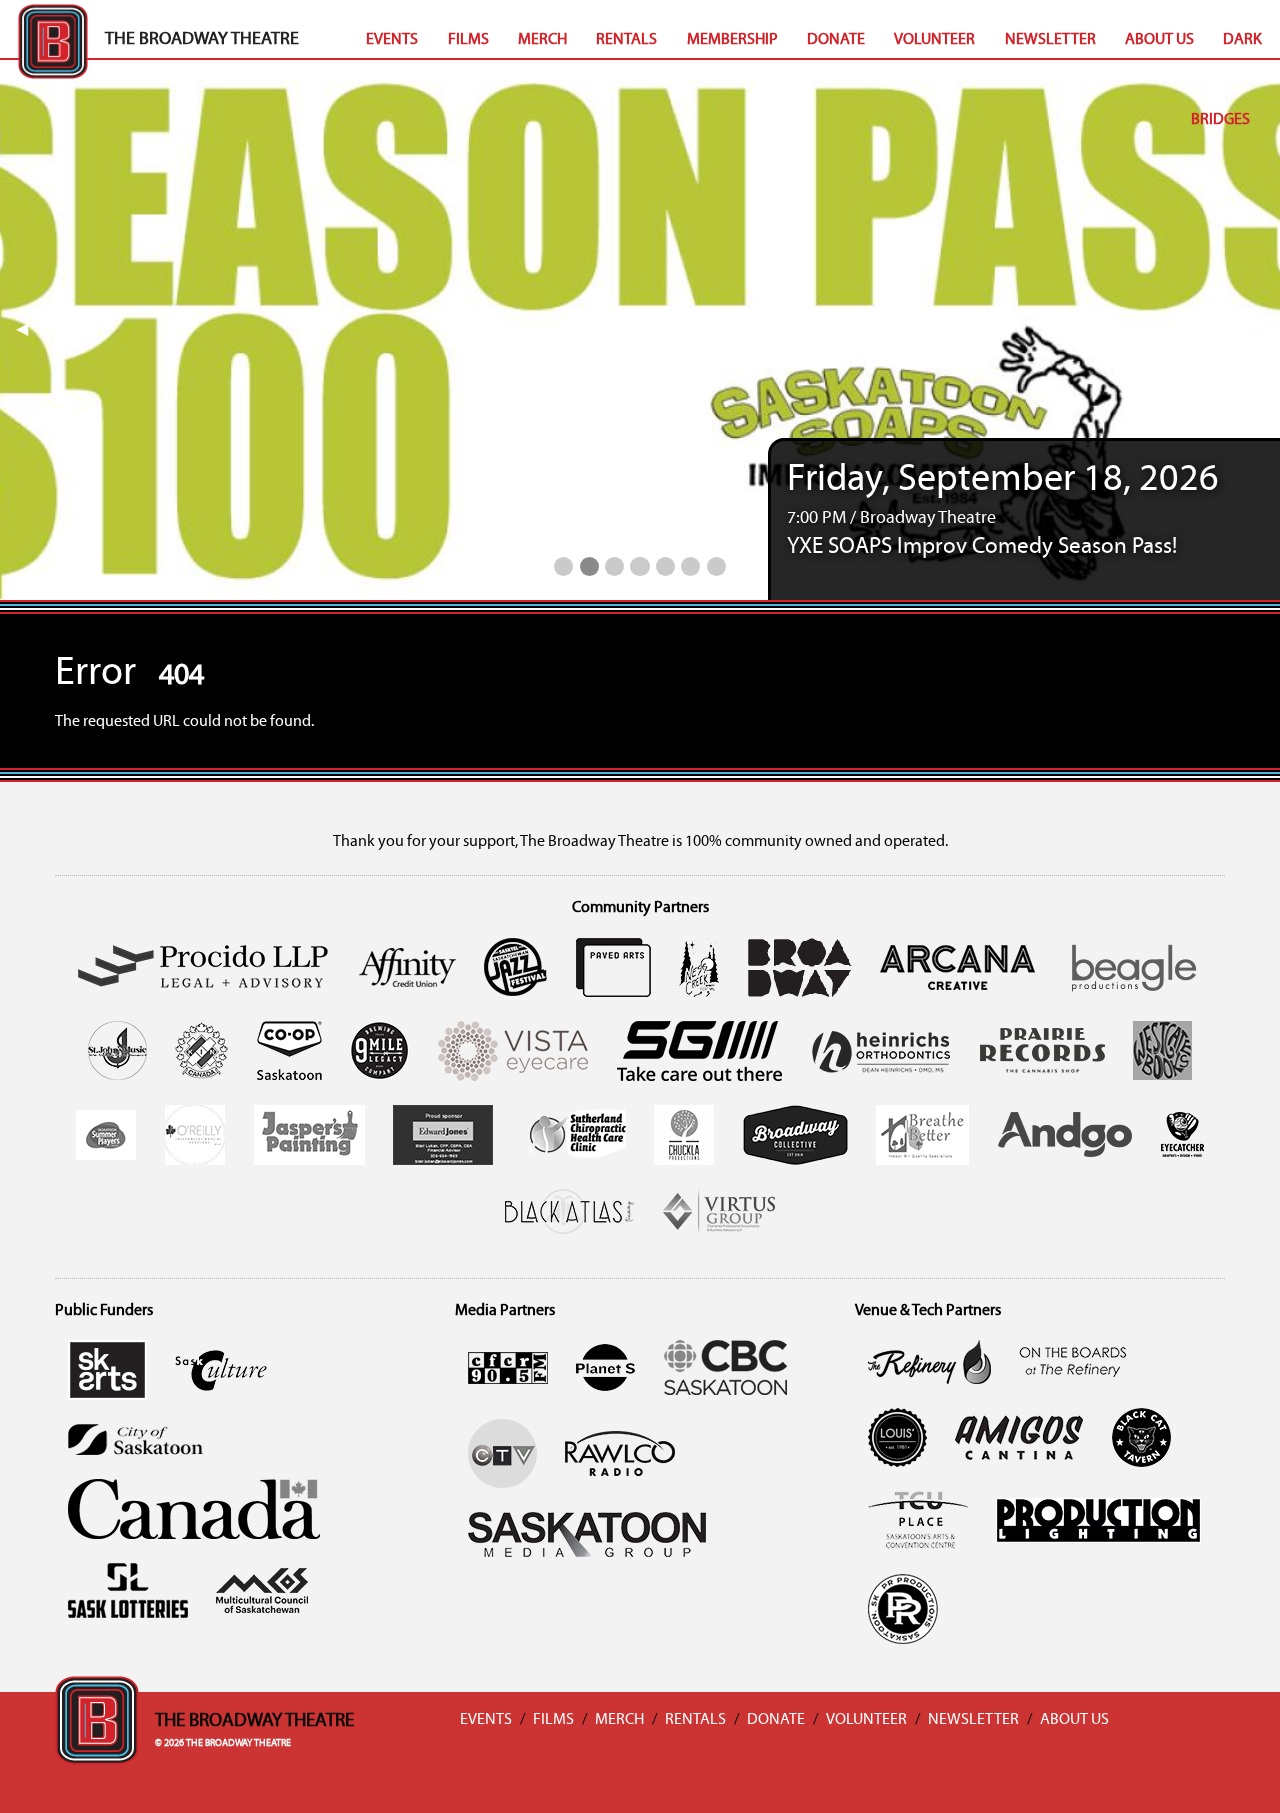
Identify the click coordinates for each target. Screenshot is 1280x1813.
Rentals (626, 40)
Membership (732, 40)
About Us (1159, 40)
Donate (836, 40)
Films (468, 40)
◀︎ (30, 330)
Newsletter (1050, 40)
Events (392, 40)
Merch (542, 40)
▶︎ (1266, 330)
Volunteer (934, 40)
